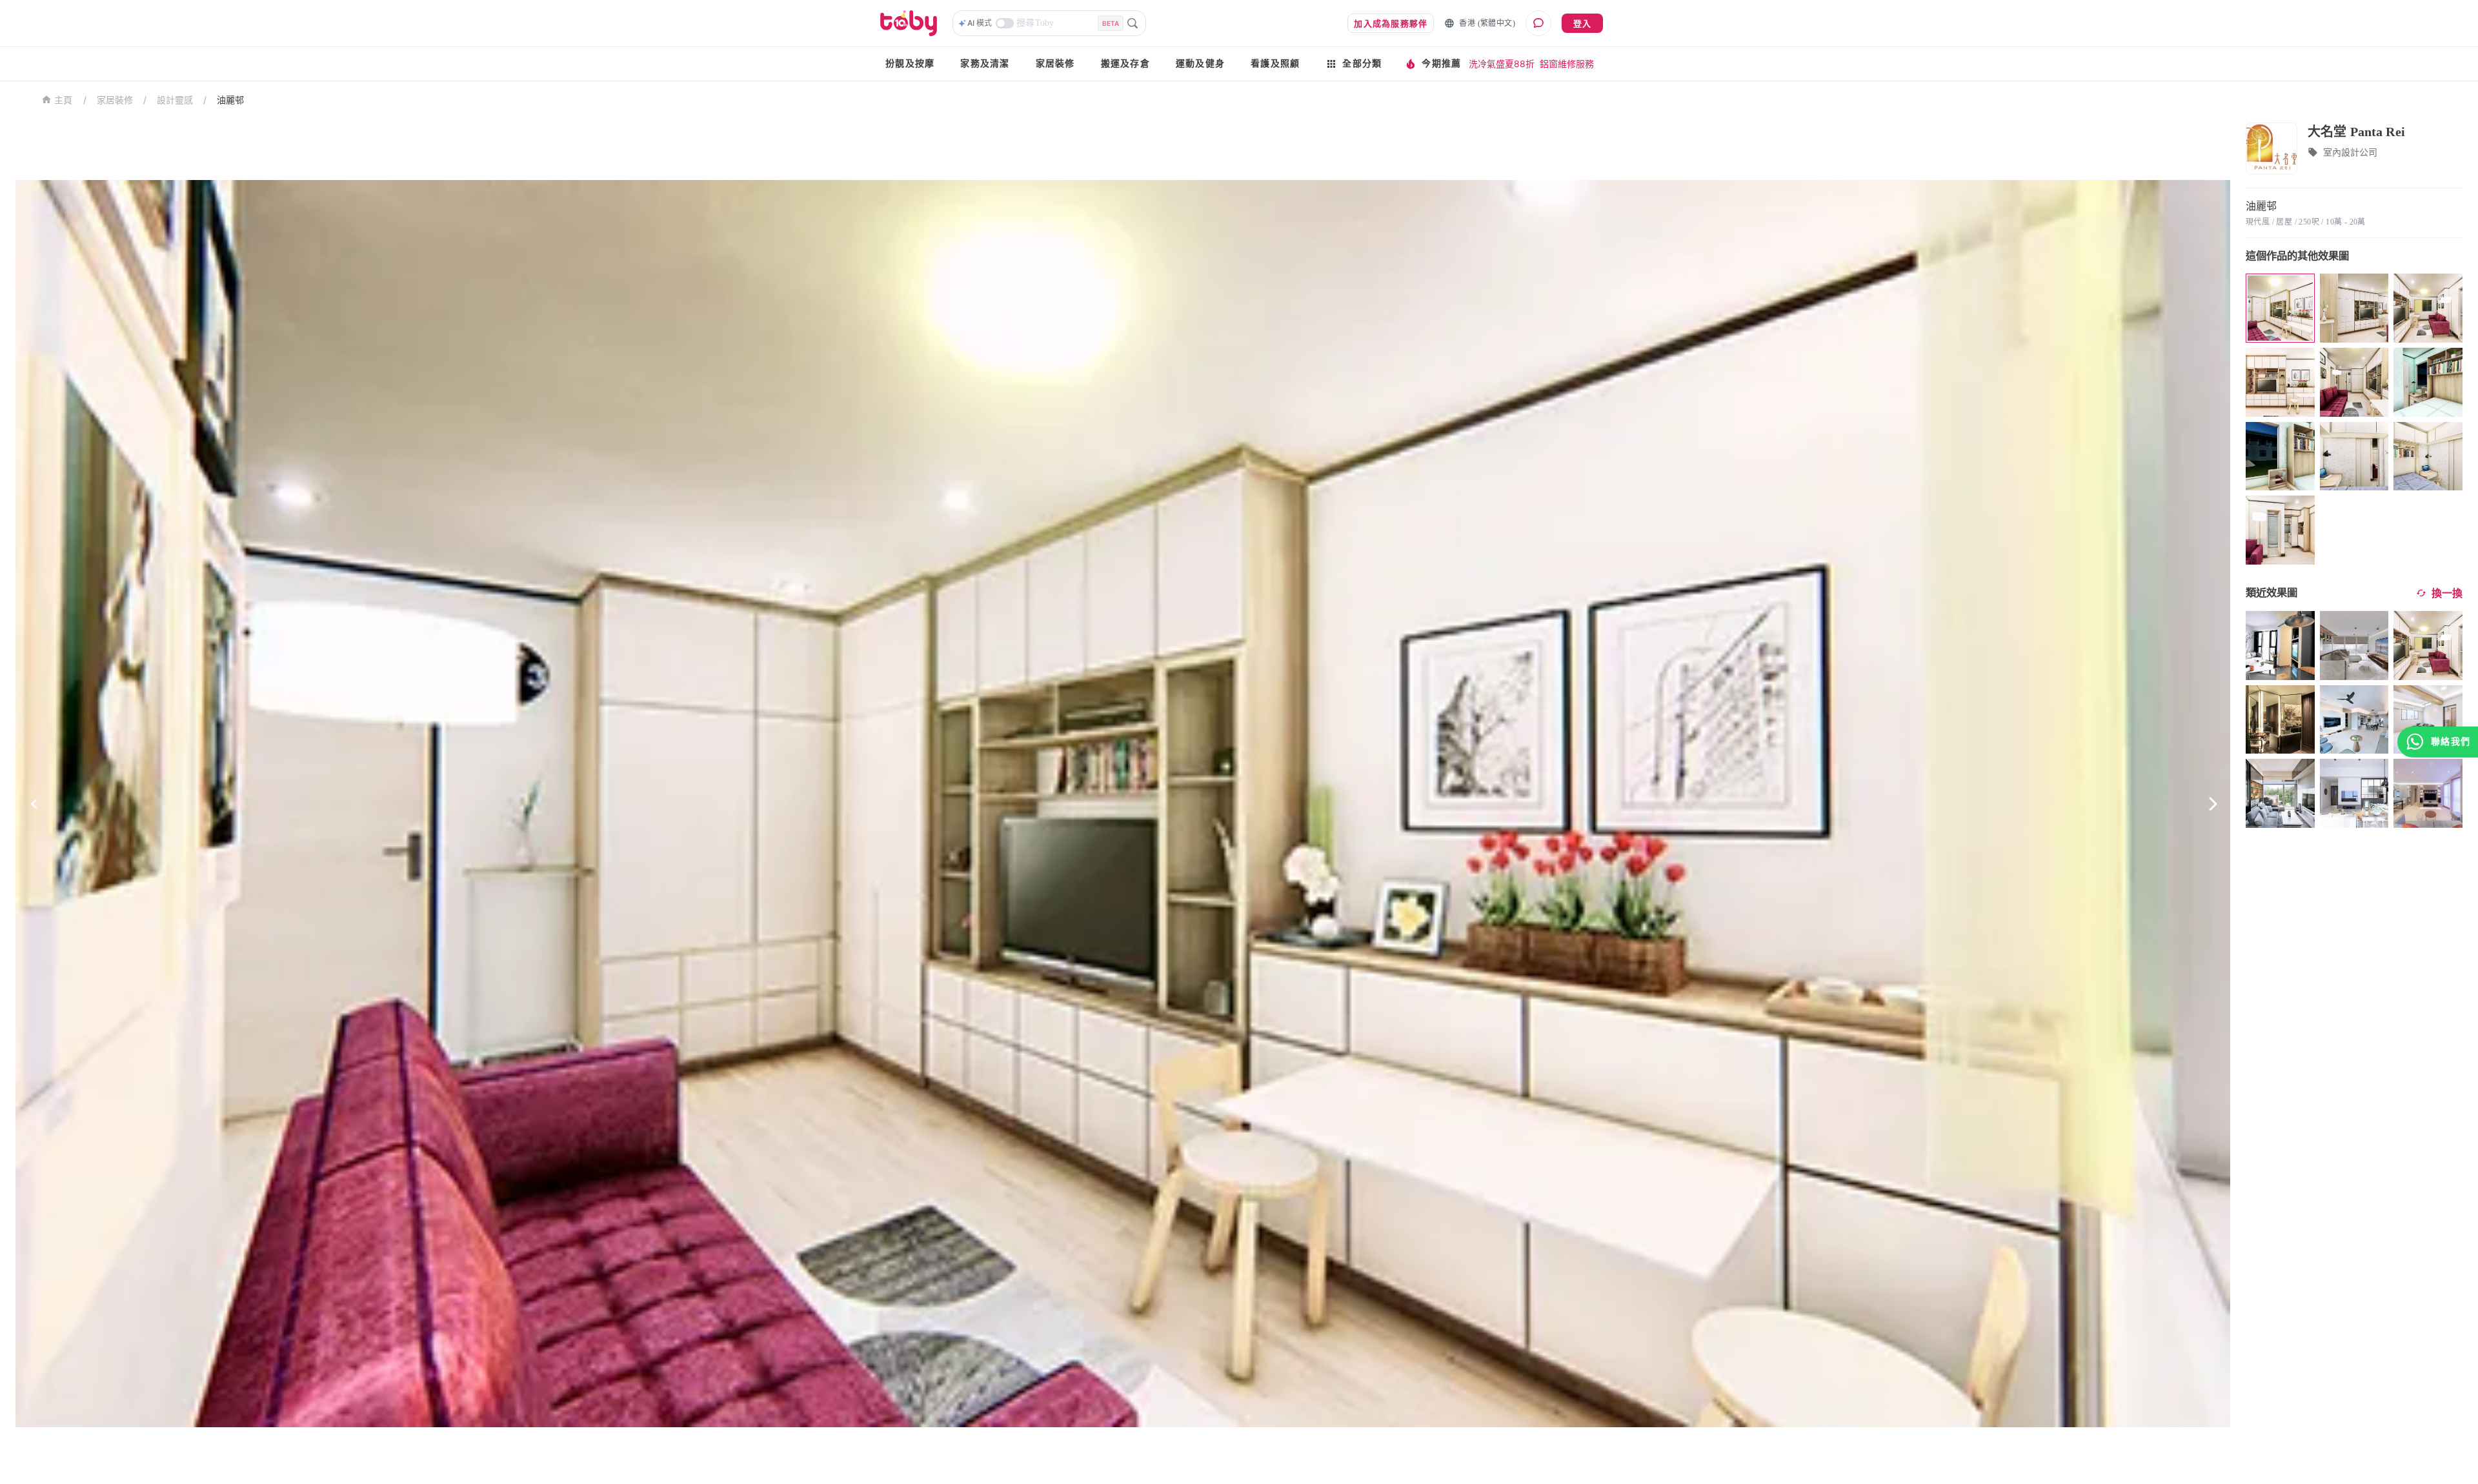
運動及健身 (1200, 64)
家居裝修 (1055, 64)
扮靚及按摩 (910, 64)
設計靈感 (175, 100)
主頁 (64, 100)
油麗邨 (230, 100)
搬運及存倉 (1125, 64)
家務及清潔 (985, 64)
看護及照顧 (1275, 64)
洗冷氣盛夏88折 (1502, 64)
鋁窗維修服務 (1567, 64)
